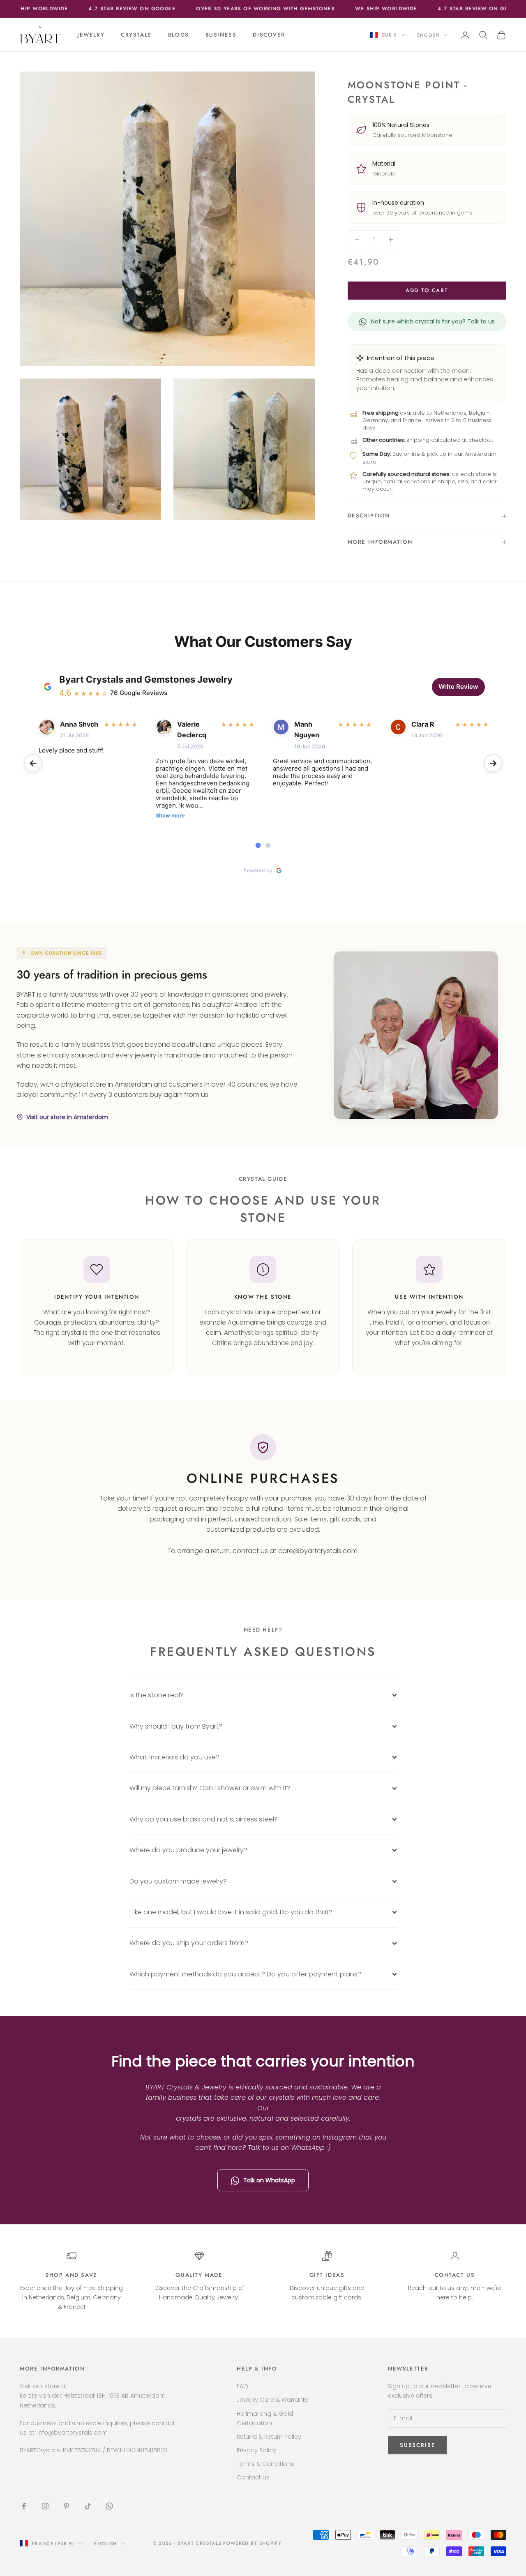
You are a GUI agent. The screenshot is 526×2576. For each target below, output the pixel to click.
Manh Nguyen (307, 729)
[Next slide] (493, 763)
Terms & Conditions (265, 2464)
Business (221, 35)
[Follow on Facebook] (24, 2506)
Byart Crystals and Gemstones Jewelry (146, 679)
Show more (170, 816)
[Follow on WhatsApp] (109, 2506)
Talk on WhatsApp (269, 2180)
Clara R (423, 724)
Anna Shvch (79, 724)
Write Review (458, 687)
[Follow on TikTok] (88, 2506)
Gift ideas (327, 2275)
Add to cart (427, 290)
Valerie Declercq (192, 729)
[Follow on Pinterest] (67, 2506)
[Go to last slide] (33, 763)
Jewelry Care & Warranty (272, 2400)
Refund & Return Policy (269, 2437)
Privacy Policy (256, 2450)
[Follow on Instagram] (45, 2506)
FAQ (242, 2386)
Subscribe (435, 2540)
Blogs (179, 35)
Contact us (455, 2275)
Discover (269, 35)
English (428, 35)
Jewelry (91, 35)
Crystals (136, 35)
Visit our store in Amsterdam (67, 1117)
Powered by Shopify (252, 2543)
